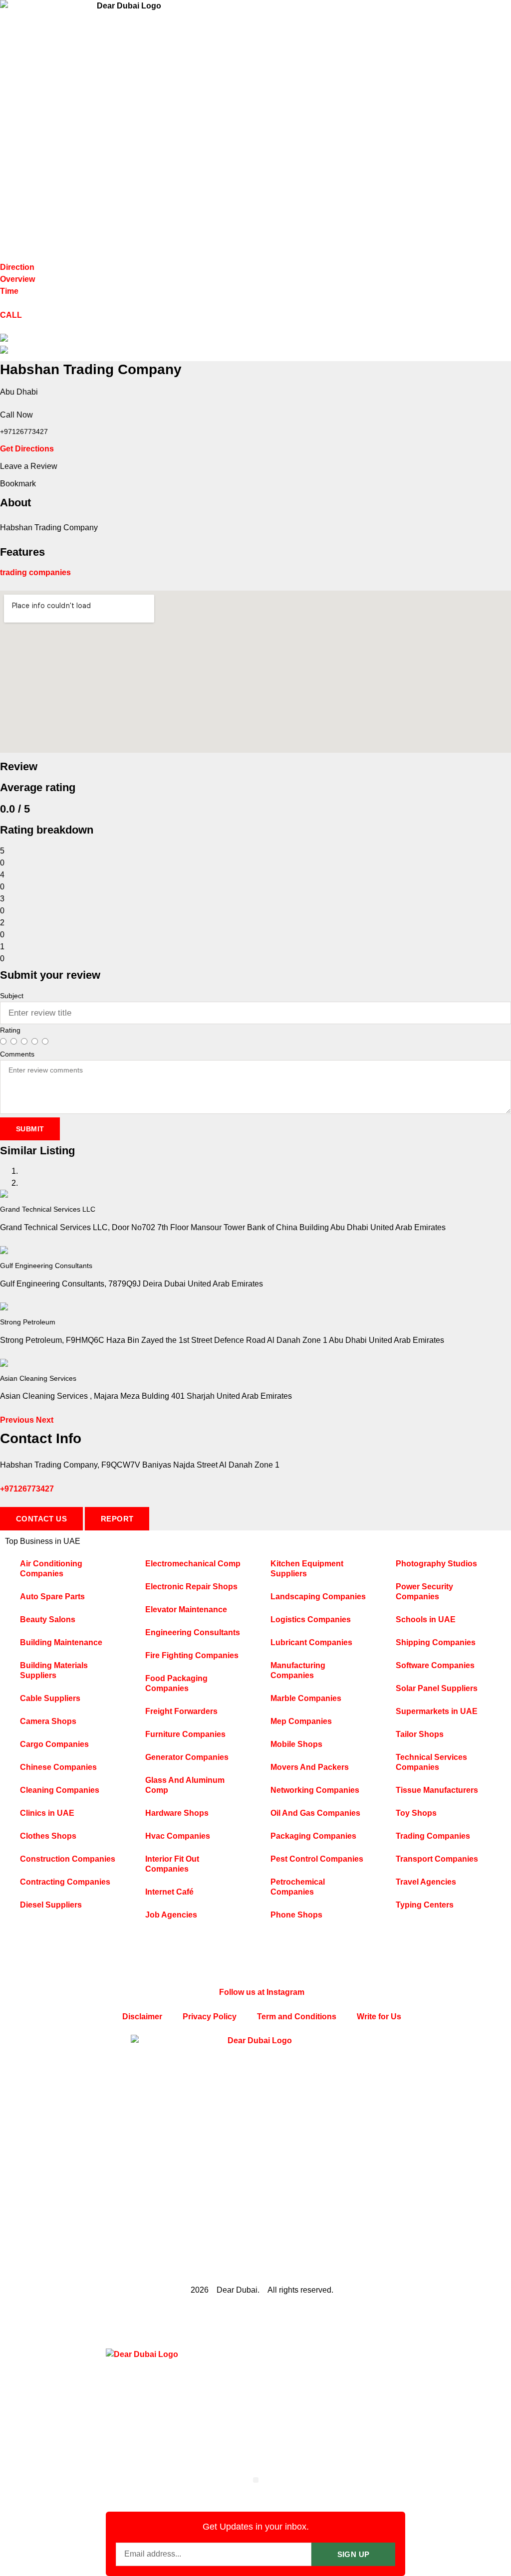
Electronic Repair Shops (191, 1587)
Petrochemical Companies (298, 1887)
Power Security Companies (424, 1592)
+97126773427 (27, 1489)
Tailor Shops (420, 1734)
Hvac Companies (178, 1836)
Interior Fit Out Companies (172, 1864)
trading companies (35, 572)
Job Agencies (171, 1915)
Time (9, 291)
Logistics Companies (311, 1619)
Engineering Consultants (193, 1632)
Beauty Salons (48, 1619)
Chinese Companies (58, 1767)
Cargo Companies (54, 1744)
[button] (18, 1420)
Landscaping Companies (318, 1597)
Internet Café (169, 1892)
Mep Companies (301, 1721)
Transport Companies (437, 1859)
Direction (17, 267)
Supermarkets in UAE (437, 1711)
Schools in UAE (426, 1619)
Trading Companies (433, 1836)
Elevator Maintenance (186, 1610)
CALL (11, 315)
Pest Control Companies (317, 1859)
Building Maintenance (61, 1642)
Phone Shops (296, 1915)
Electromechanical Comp (193, 1564)
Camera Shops (48, 1721)
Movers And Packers (310, 1767)
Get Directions (27, 449)
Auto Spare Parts (52, 1597)
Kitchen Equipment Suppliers (307, 1569)
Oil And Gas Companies (315, 1813)
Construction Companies (68, 1859)
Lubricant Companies (311, 1642)
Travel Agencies (426, 1882)
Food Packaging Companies (176, 1683)
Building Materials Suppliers (54, 1670)
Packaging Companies (313, 1836)
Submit (30, 1129)
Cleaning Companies (60, 1790)
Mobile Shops (296, 1744)
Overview (17, 279)
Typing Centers (425, 1905)
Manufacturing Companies (298, 1670)
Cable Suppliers (50, 1698)
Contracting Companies (65, 1882)
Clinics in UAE (47, 1813)
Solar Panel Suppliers (437, 1688)
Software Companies (435, 1665)
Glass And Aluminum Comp (185, 1785)
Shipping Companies (436, 1642)
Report (117, 1519)
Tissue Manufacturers (437, 1790)
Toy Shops (416, 1813)
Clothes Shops (48, 1836)
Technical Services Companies (431, 1762)
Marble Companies (306, 1698)
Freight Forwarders (181, 1711)
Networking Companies (315, 1790)
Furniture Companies (185, 1734)
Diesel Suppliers (51, 1905)
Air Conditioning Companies (51, 1569)
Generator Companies (187, 1757)
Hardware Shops (177, 1813)
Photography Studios (436, 1564)
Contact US (41, 1519)
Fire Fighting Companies (192, 1655)
